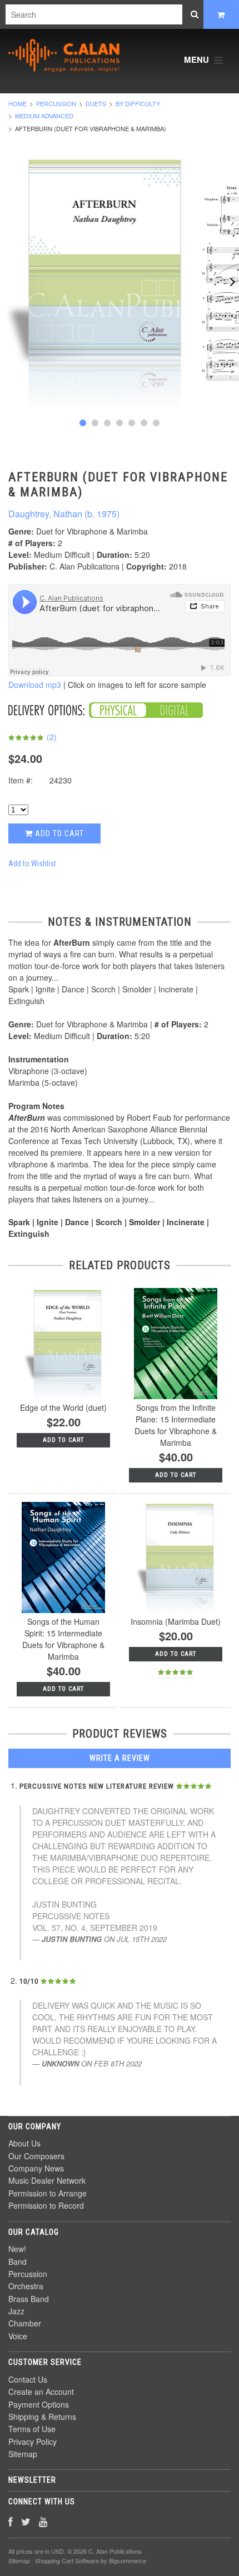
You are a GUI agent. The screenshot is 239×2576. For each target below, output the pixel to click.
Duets (96, 103)
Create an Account (41, 2392)
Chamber (25, 2323)
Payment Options (39, 2404)
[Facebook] (11, 2521)
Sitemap (23, 2454)
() (51, 737)
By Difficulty (138, 103)
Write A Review (120, 1758)
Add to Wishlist (32, 863)
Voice (18, 2336)
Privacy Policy (33, 2442)
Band (18, 2262)
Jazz (16, 2311)
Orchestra (26, 2286)
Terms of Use (32, 2429)
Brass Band (29, 2299)
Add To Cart (176, 1475)
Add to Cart (58, 833)
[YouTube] (43, 2521)
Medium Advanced (44, 116)
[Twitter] (26, 2521)
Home (18, 103)
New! (17, 2249)
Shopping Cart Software (67, 2560)
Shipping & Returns (42, 2417)
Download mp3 (35, 685)
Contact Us (28, 2379)
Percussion (56, 103)
